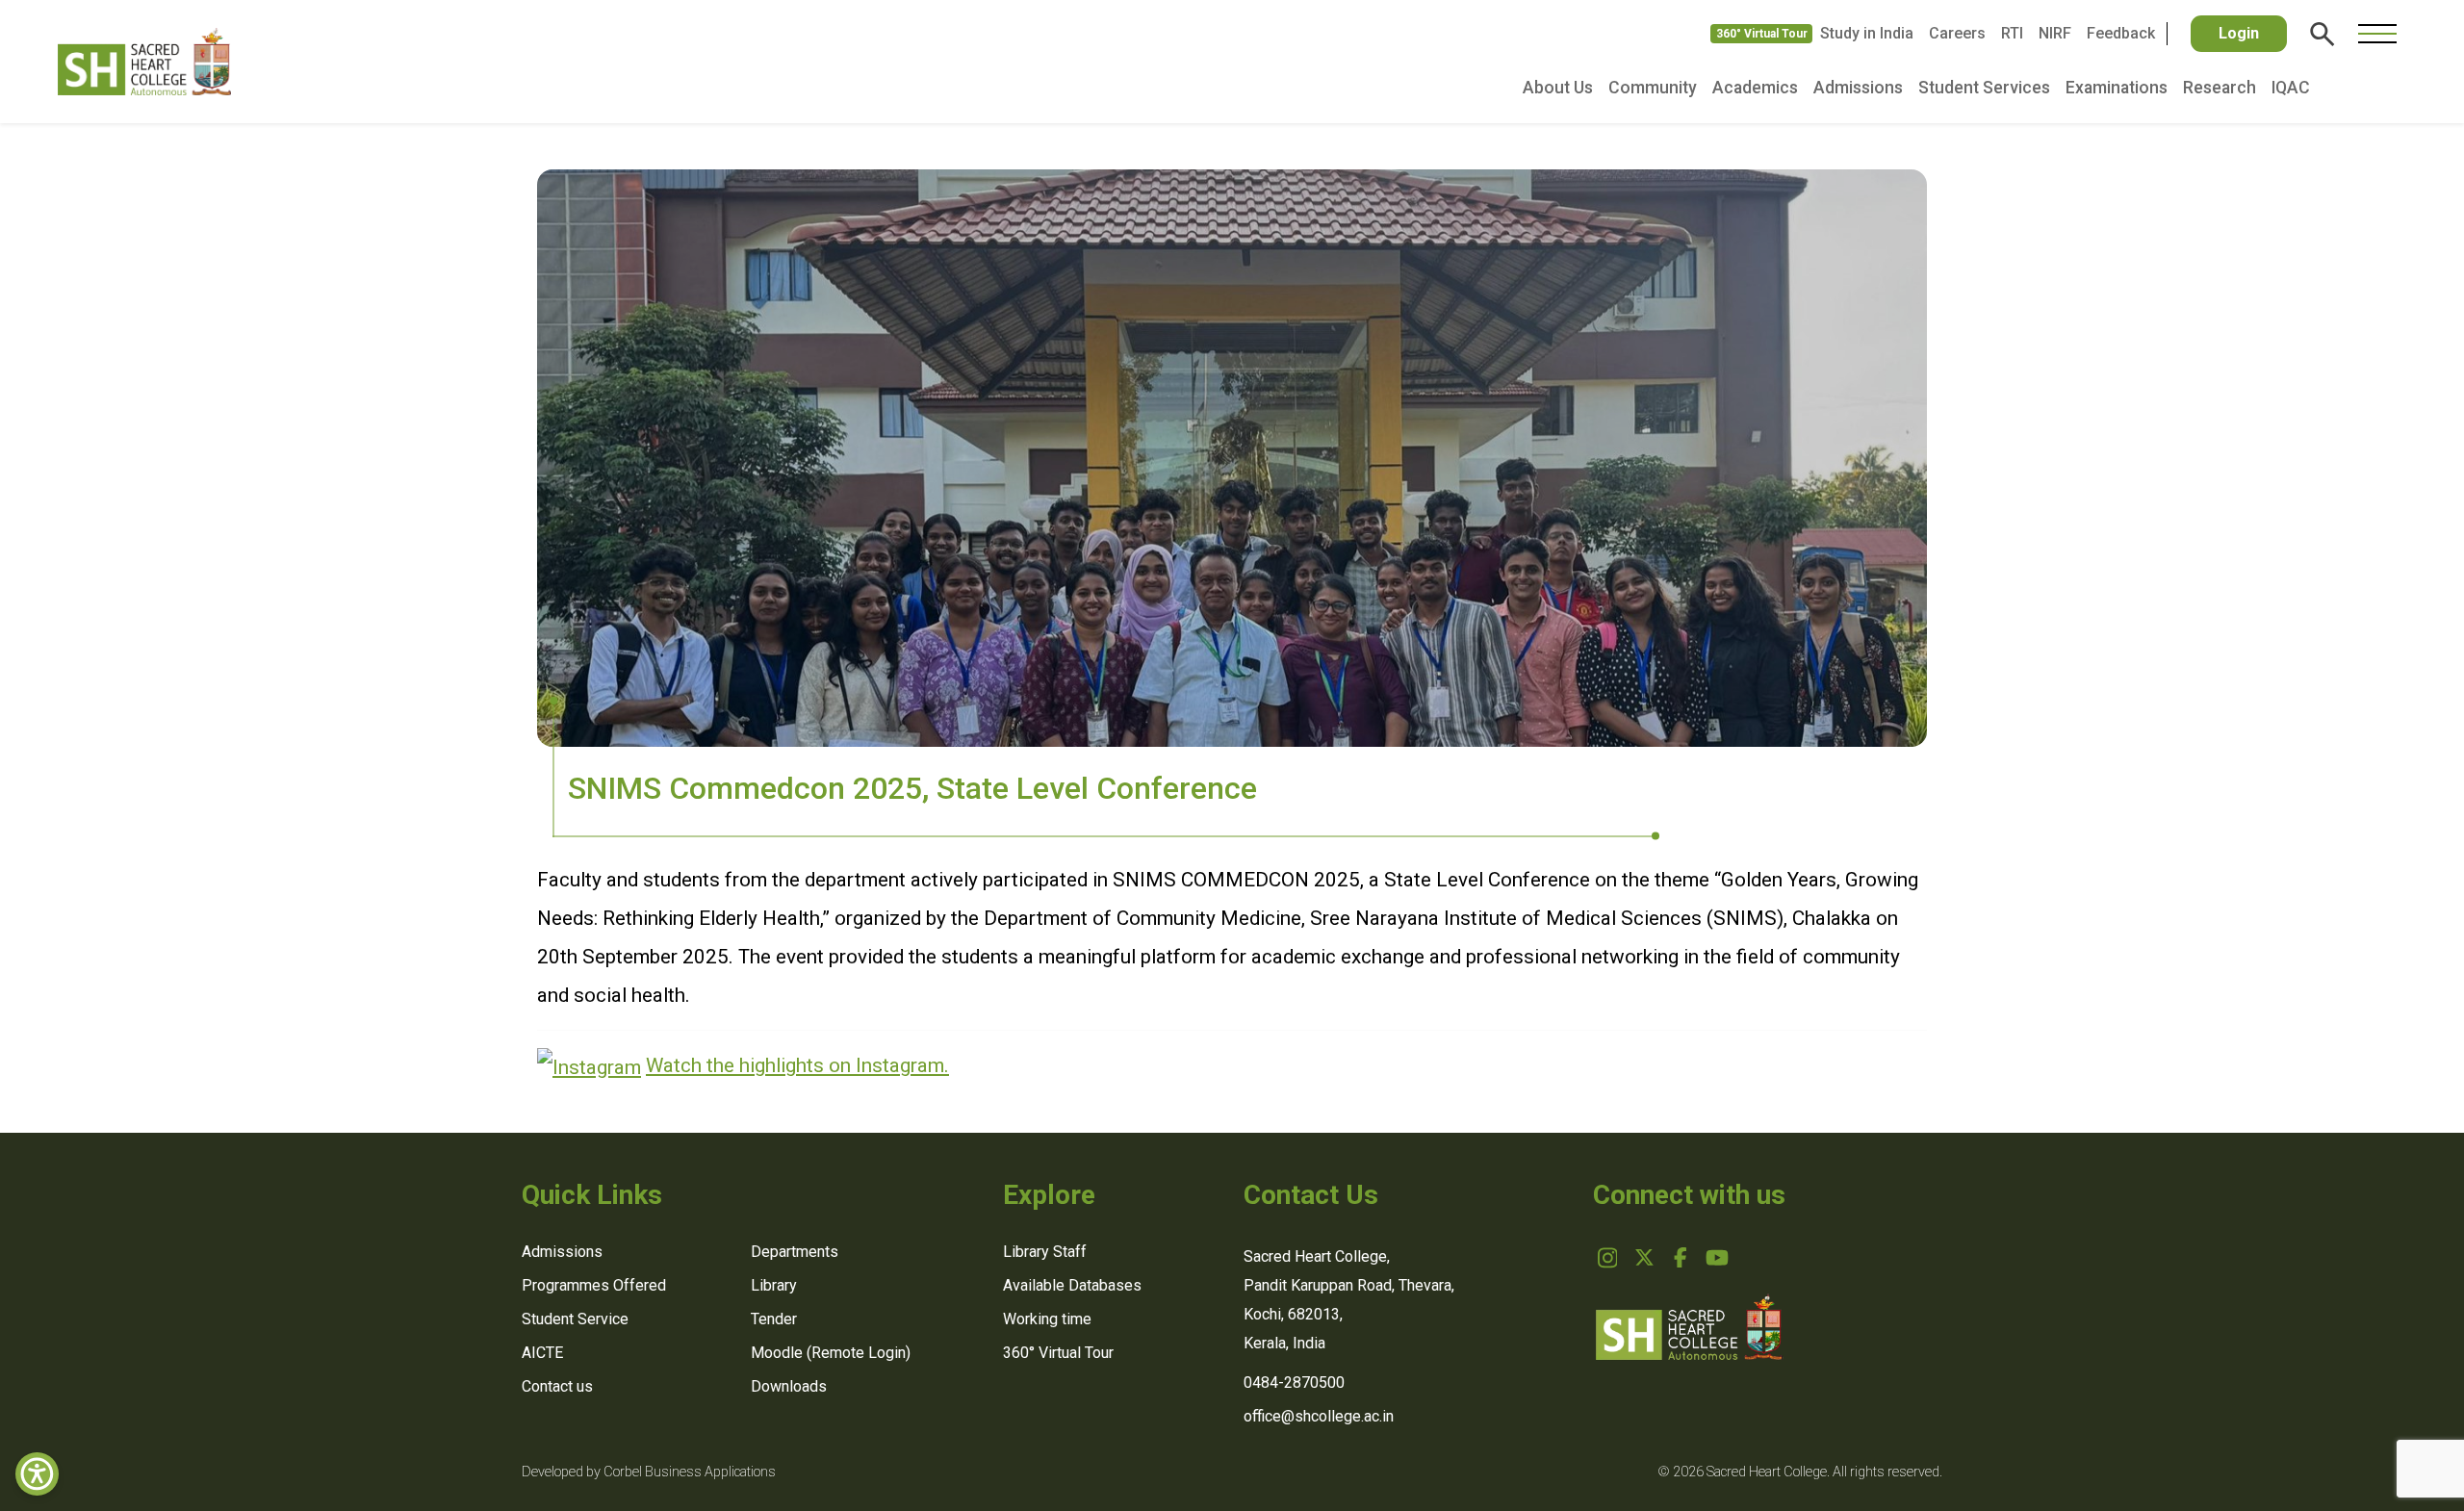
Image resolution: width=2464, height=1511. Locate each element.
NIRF (2055, 33)
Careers (1957, 33)
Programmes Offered (594, 1285)
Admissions (1858, 88)
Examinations (2117, 88)
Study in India (1867, 33)
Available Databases (1072, 1285)
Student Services (1984, 88)
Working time (1047, 1319)
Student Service (575, 1319)
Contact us (557, 1386)
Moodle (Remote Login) (831, 1353)
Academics (1755, 88)
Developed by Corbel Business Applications (649, 1472)
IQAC (2291, 88)
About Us (1558, 88)
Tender (774, 1319)
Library (774, 1285)
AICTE (542, 1353)
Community (1653, 88)
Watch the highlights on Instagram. (797, 1065)
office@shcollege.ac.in (1319, 1416)
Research (2220, 88)
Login (2239, 33)
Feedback (2121, 33)
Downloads (789, 1386)
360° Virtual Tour (1762, 34)
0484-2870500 (1294, 1383)
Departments (795, 1252)
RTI (2012, 33)
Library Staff (1045, 1252)
